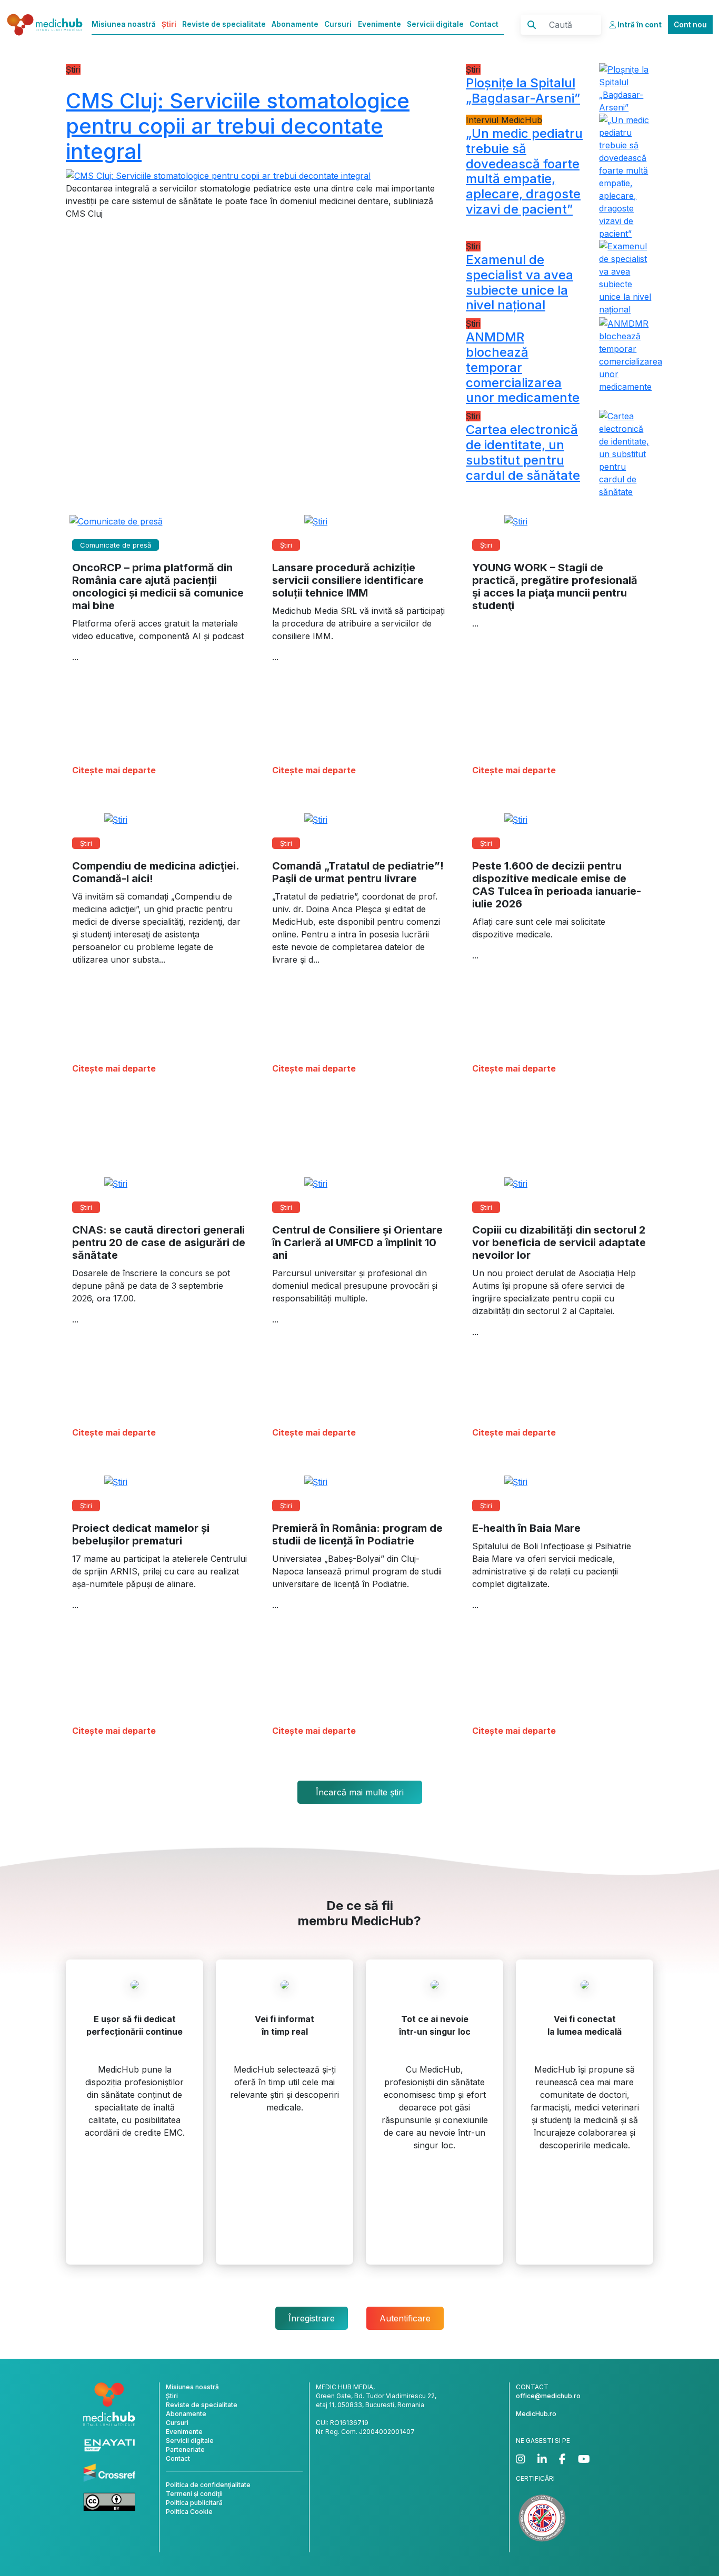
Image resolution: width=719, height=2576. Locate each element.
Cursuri (338, 24)
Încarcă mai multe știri (360, 1792)
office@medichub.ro (548, 2396)
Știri (169, 24)
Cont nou (690, 25)
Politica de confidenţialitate (208, 2485)
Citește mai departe (114, 770)
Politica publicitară (194, 2503)
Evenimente (380, 24)
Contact (484, 24)
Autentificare (405, 2318)
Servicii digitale (435, 24)
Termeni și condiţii (194, 2494)
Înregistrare (312, 2318)
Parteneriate (185, 2449)
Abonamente (295, 24)
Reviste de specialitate (224, 24)
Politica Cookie (189, 2512)
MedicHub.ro (536, 2414)
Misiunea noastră (124, 24)
